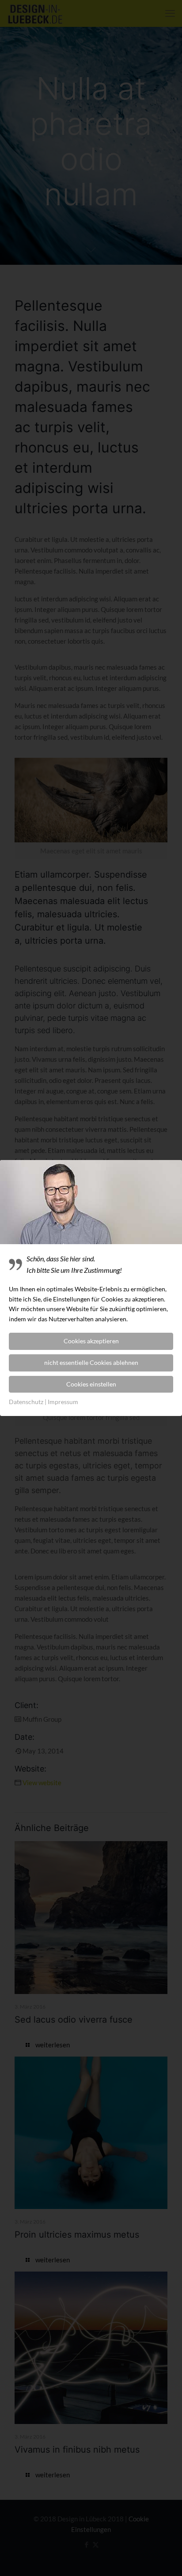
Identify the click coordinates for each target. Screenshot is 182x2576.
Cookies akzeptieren (91, 1341)
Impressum (63, 1402)
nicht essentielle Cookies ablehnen (91, 1362)
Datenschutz (26, 1402)
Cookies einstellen (91, 1384)
